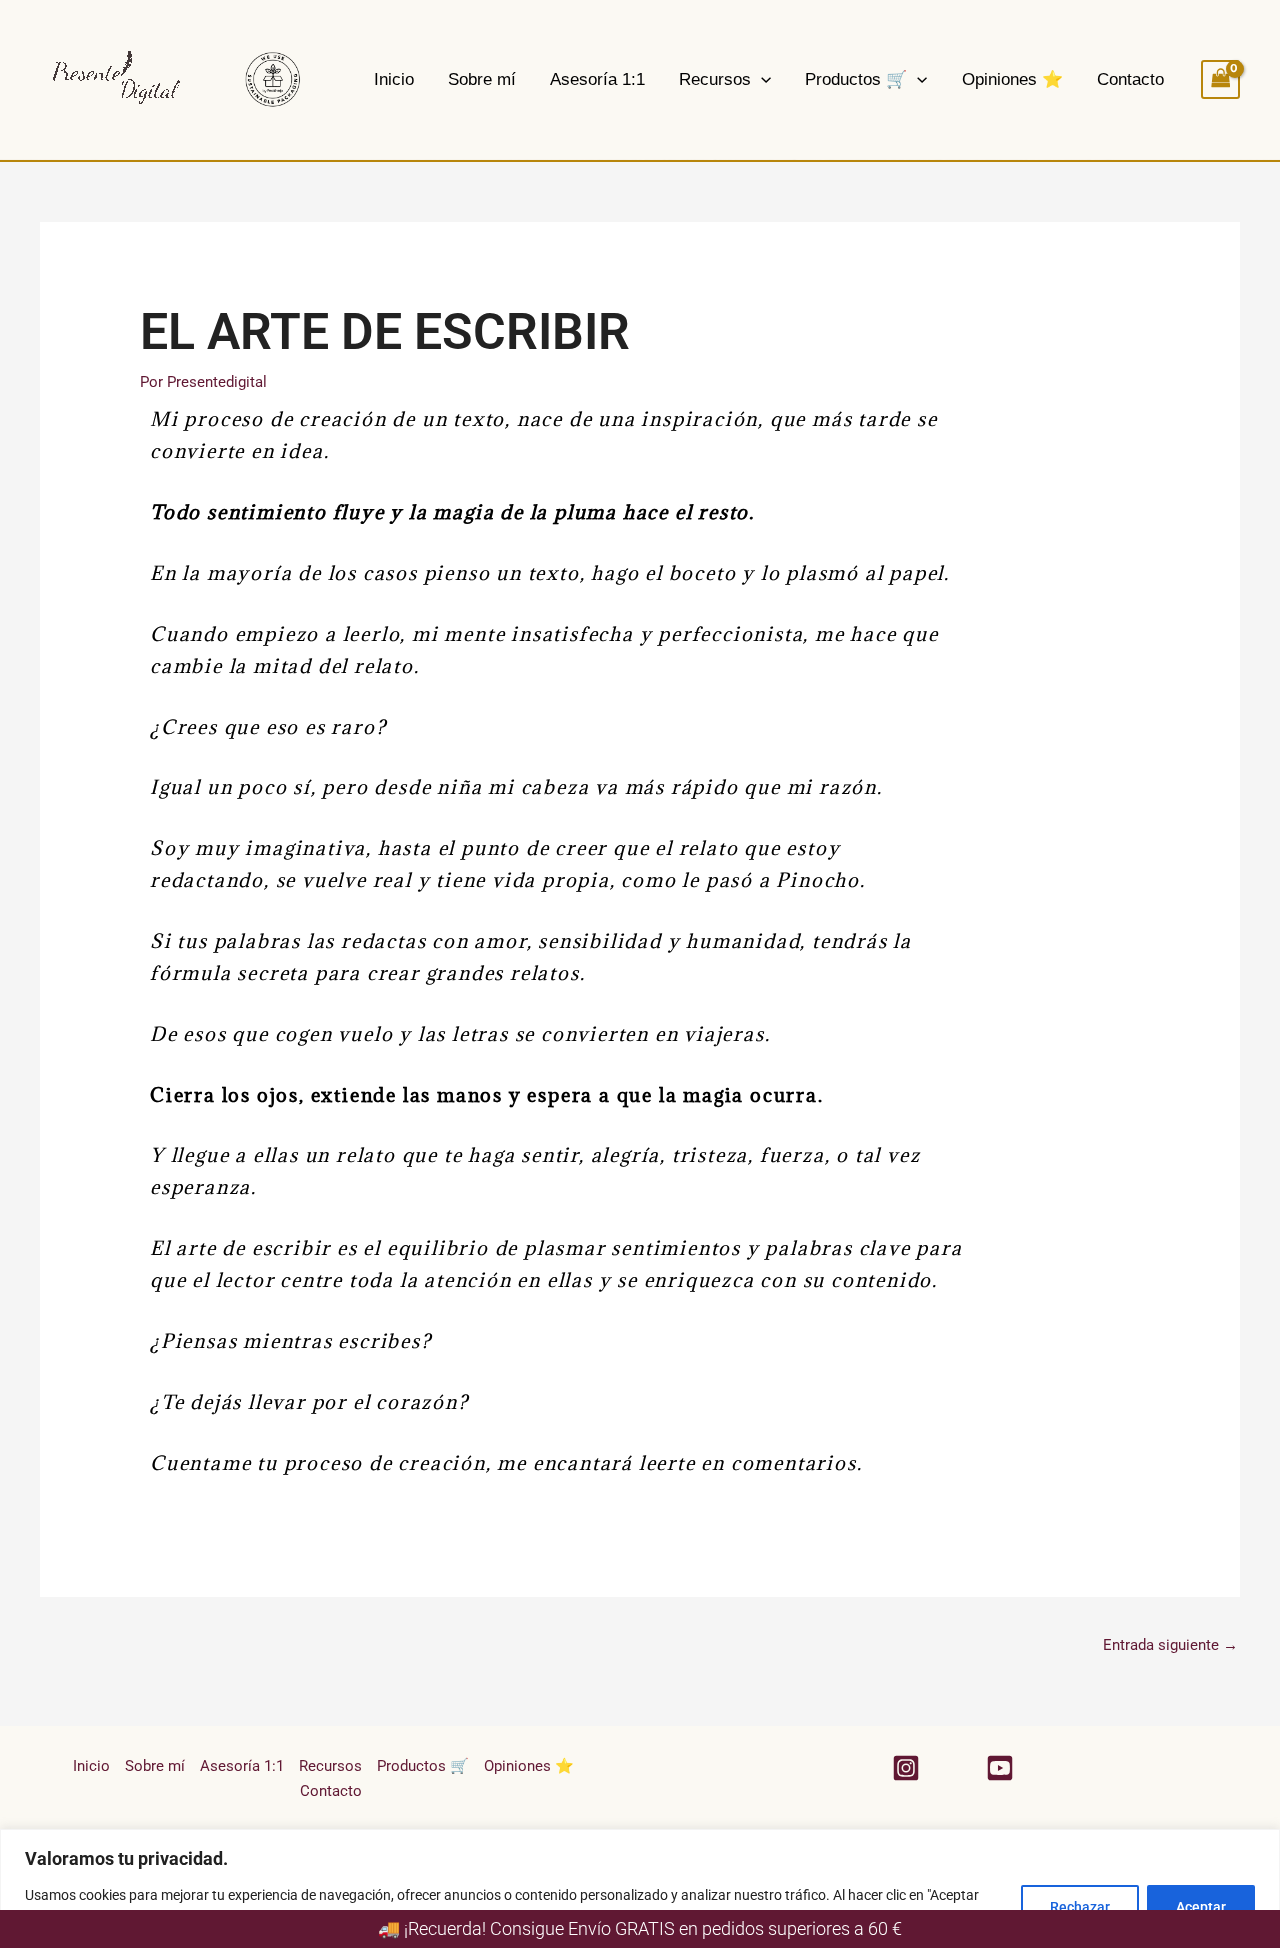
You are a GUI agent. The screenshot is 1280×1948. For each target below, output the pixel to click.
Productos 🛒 (856, 79)
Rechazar (1080, 1907)
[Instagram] (906, 1768)
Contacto (1130, 79)
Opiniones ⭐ (1012, 79)
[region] (640, 1888)
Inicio (394, 79)
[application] (761, 79)
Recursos (715, 79)
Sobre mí (482, 79)
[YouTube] (1000, 1768)
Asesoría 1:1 (597, 79)
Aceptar (1201, 1907)
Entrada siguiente (1170, 1645)
